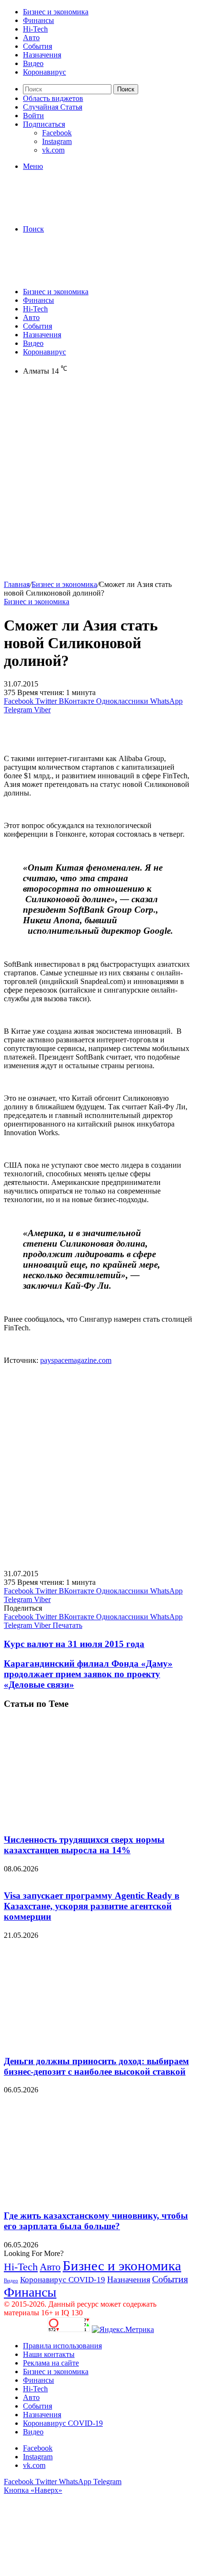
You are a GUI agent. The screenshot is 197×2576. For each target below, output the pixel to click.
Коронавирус (44, 72)
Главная (17, 584)
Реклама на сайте (51, 2363)
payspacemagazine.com (76, 1360)
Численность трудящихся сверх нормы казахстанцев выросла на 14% (84, 1845)
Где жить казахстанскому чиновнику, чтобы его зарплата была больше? (96, 2221)
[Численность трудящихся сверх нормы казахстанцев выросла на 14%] (97, 1821)
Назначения (42, 55)
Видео (33, 63)
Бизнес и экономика (56, 12)
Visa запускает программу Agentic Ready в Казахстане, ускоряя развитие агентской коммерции (92, 1906)
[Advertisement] (98, 482)
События (38, 46)
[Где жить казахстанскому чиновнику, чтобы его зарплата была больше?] (97, 2197)
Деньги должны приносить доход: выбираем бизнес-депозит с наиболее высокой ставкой (96, 2066)
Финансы (38, 20)
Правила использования (62, 2346)
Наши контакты (49, 2354)
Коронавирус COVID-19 (63, 2280)
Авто (31, 38)
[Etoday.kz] (76, 213)
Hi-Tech (35, 29)
